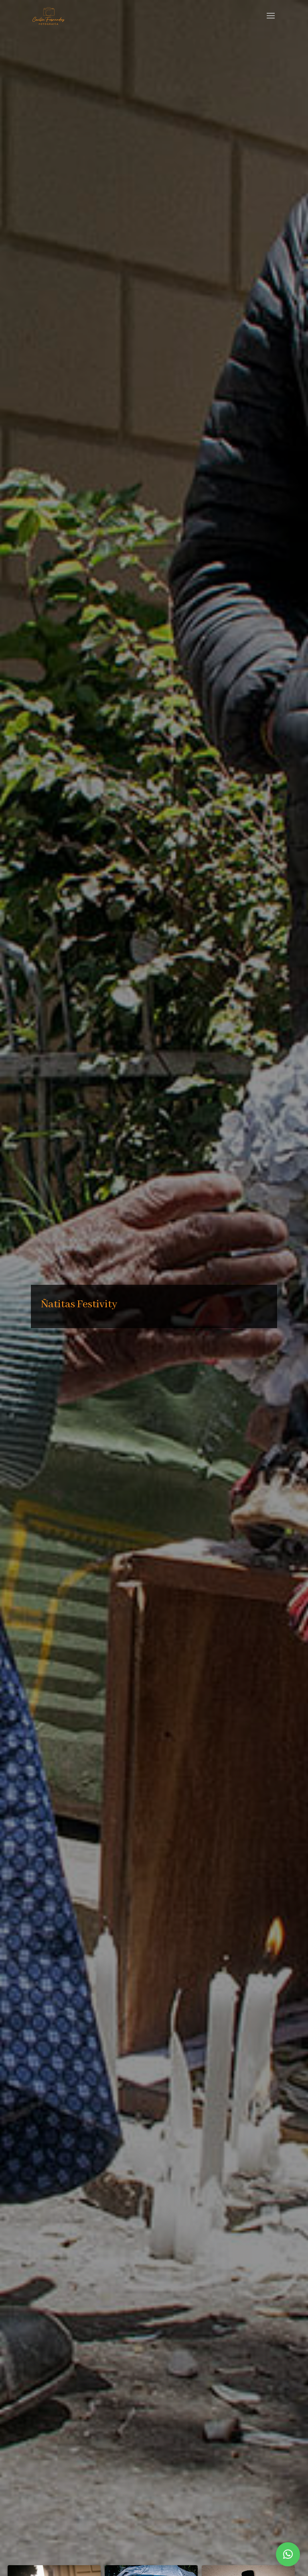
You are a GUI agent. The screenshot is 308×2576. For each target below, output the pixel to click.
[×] (288, 2554)
